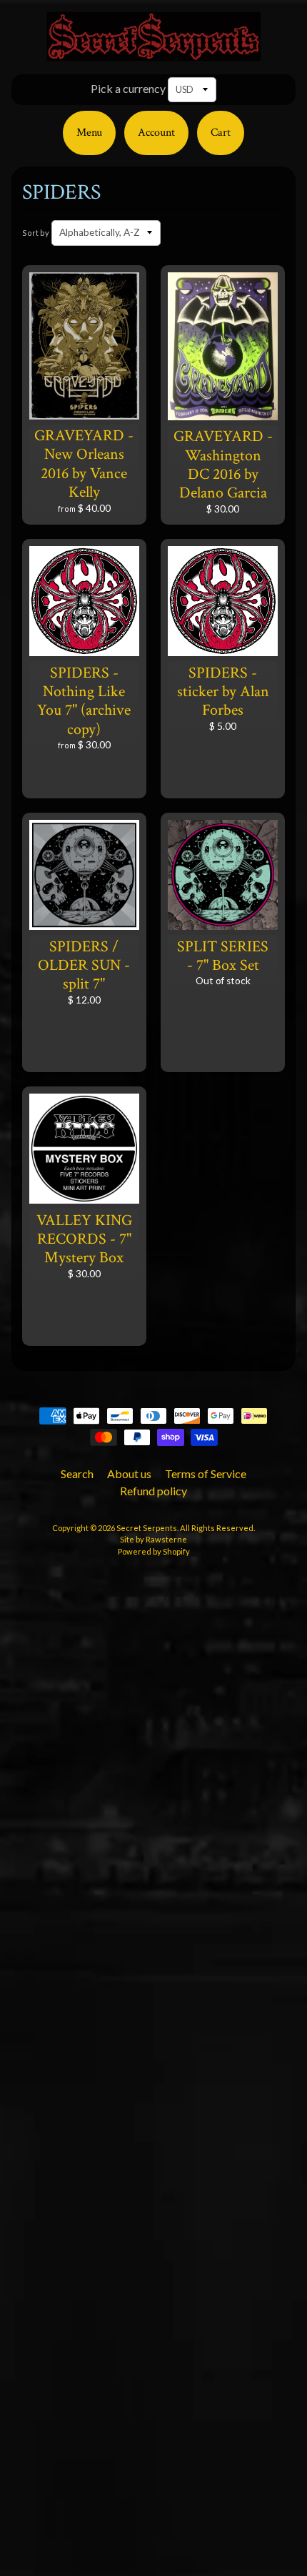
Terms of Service (206, 1473)
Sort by (36, 233)
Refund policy (153, 1491)
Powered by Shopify (154, 1551)
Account (156, 133)
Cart (221, 133)
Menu (89, 133)
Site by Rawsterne (153, 1539)
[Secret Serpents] (153, 53)
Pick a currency (128, 88)
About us (129, 1473)
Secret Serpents (147, 1528)
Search (77, 1473)
